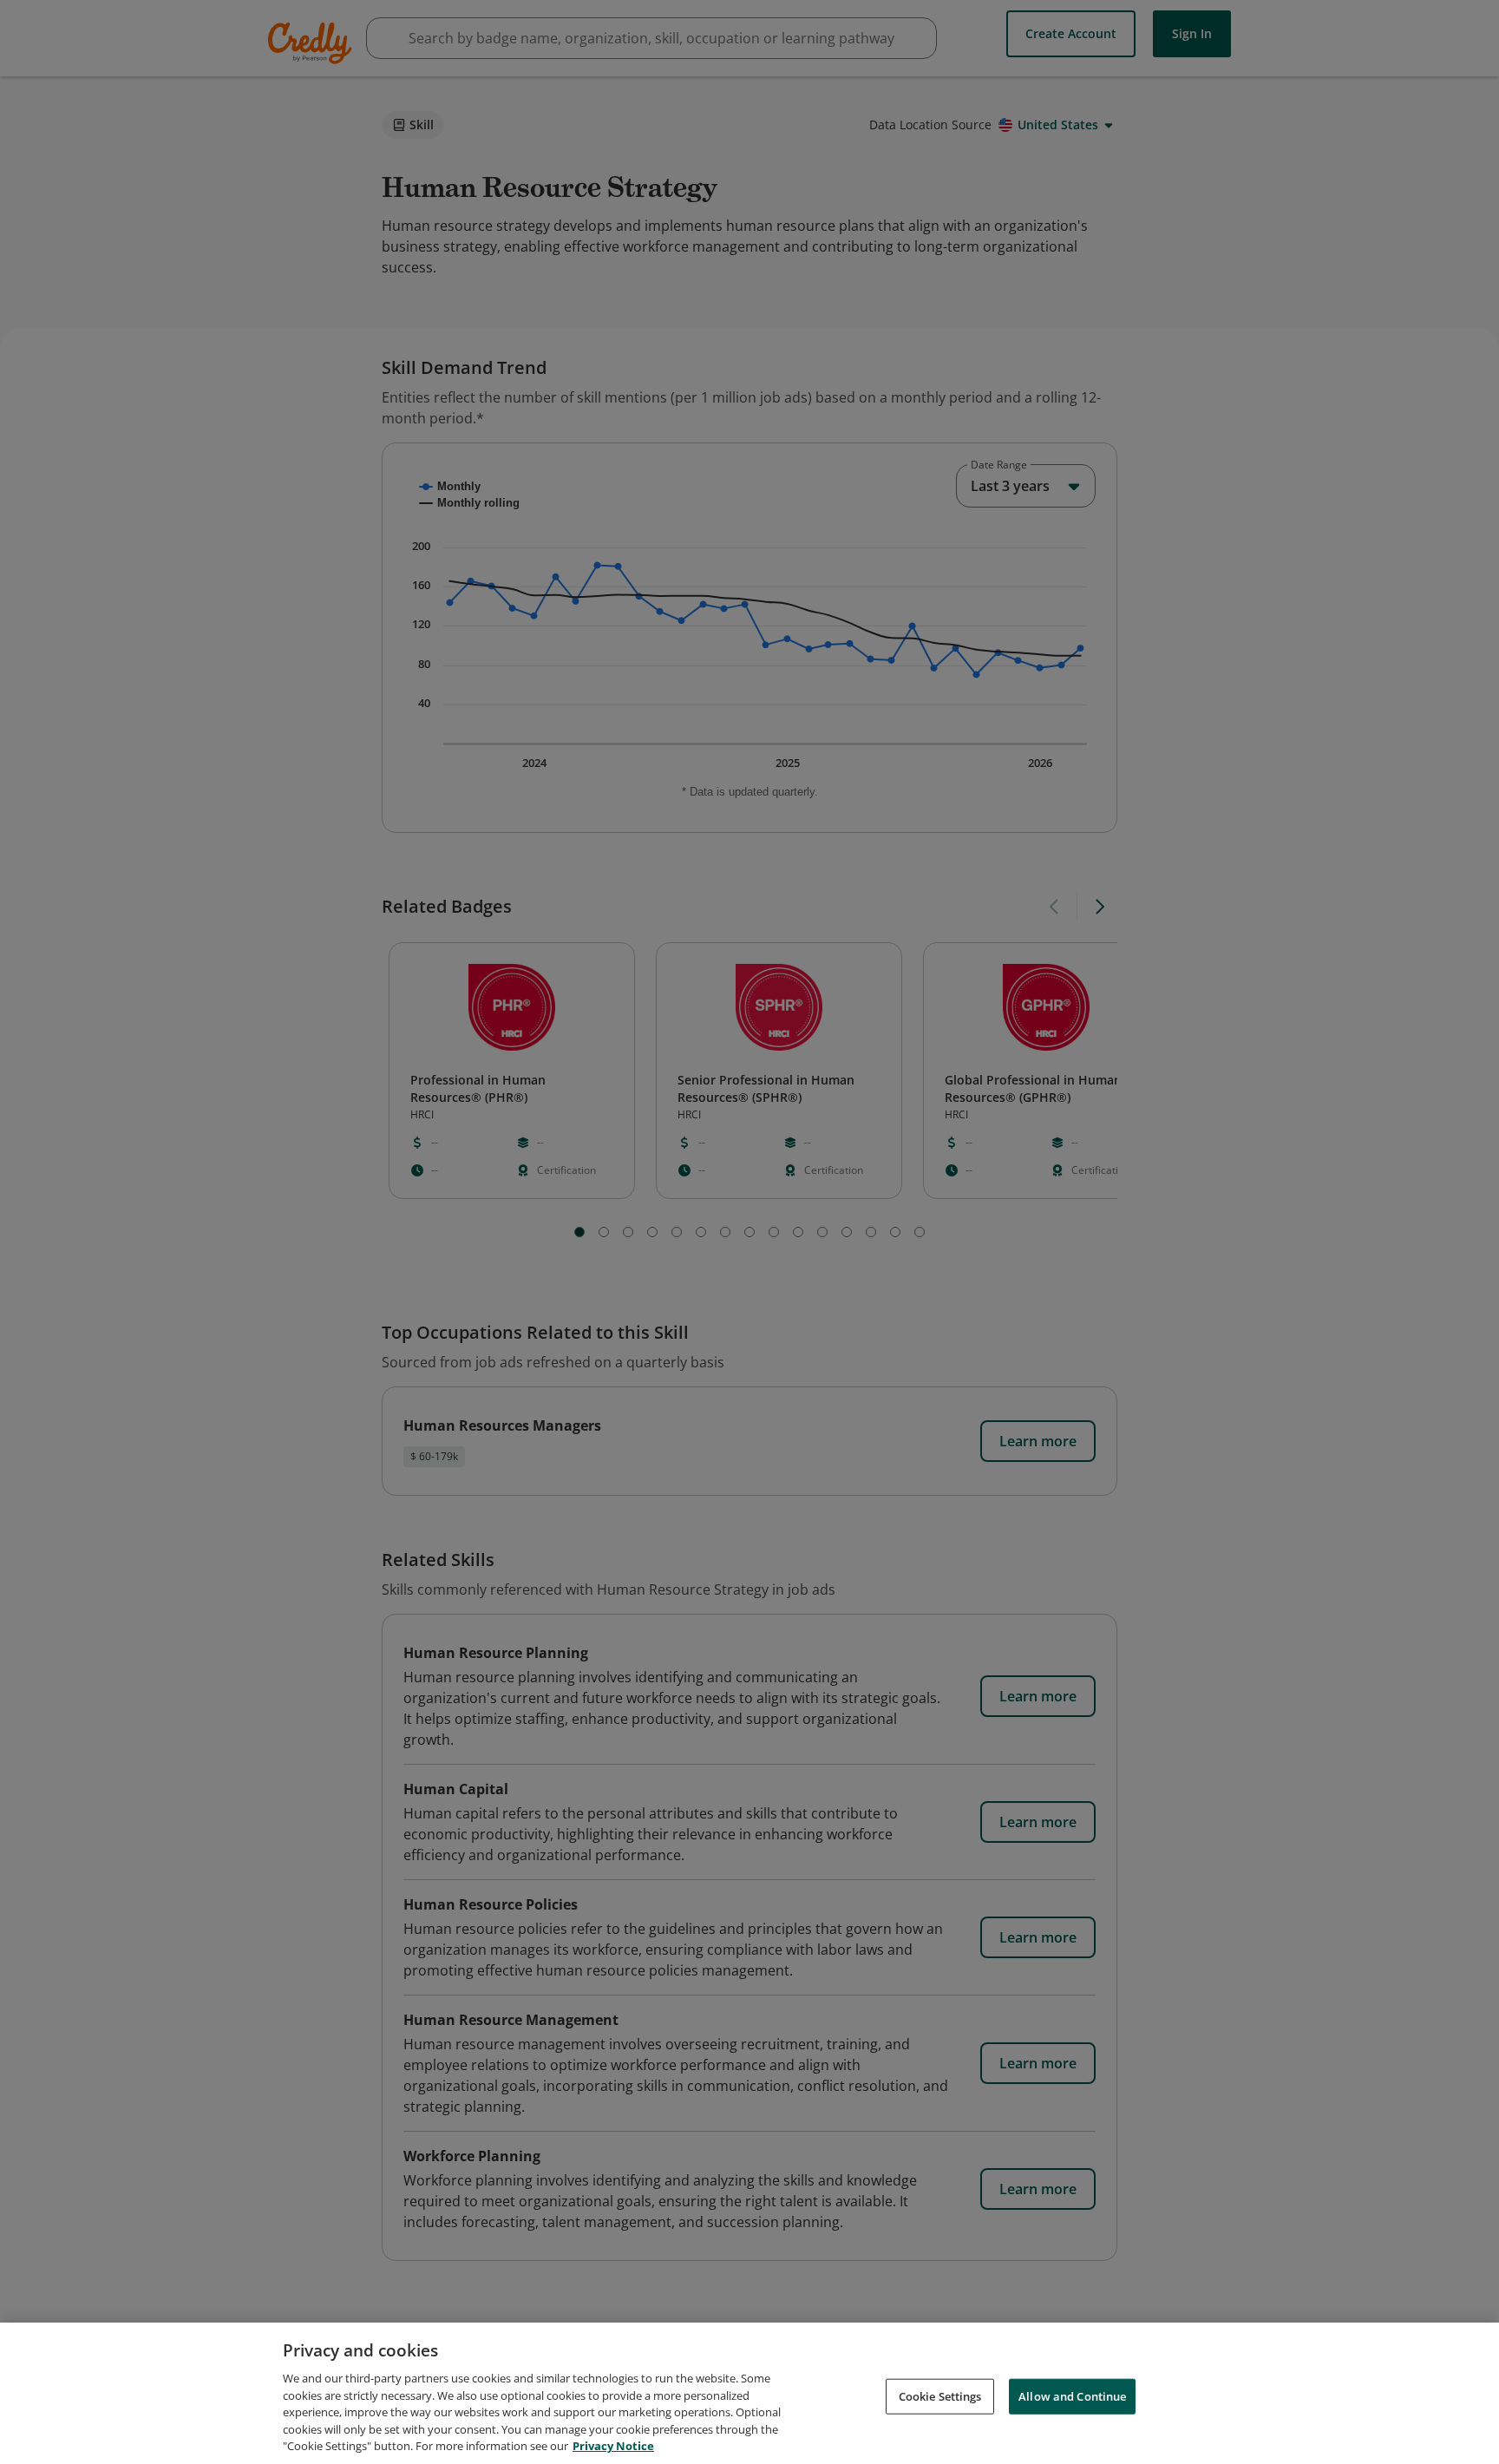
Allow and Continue (1072, 2395)
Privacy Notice (613, 2446)
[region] (749, 2393)
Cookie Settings (940, 2395)
